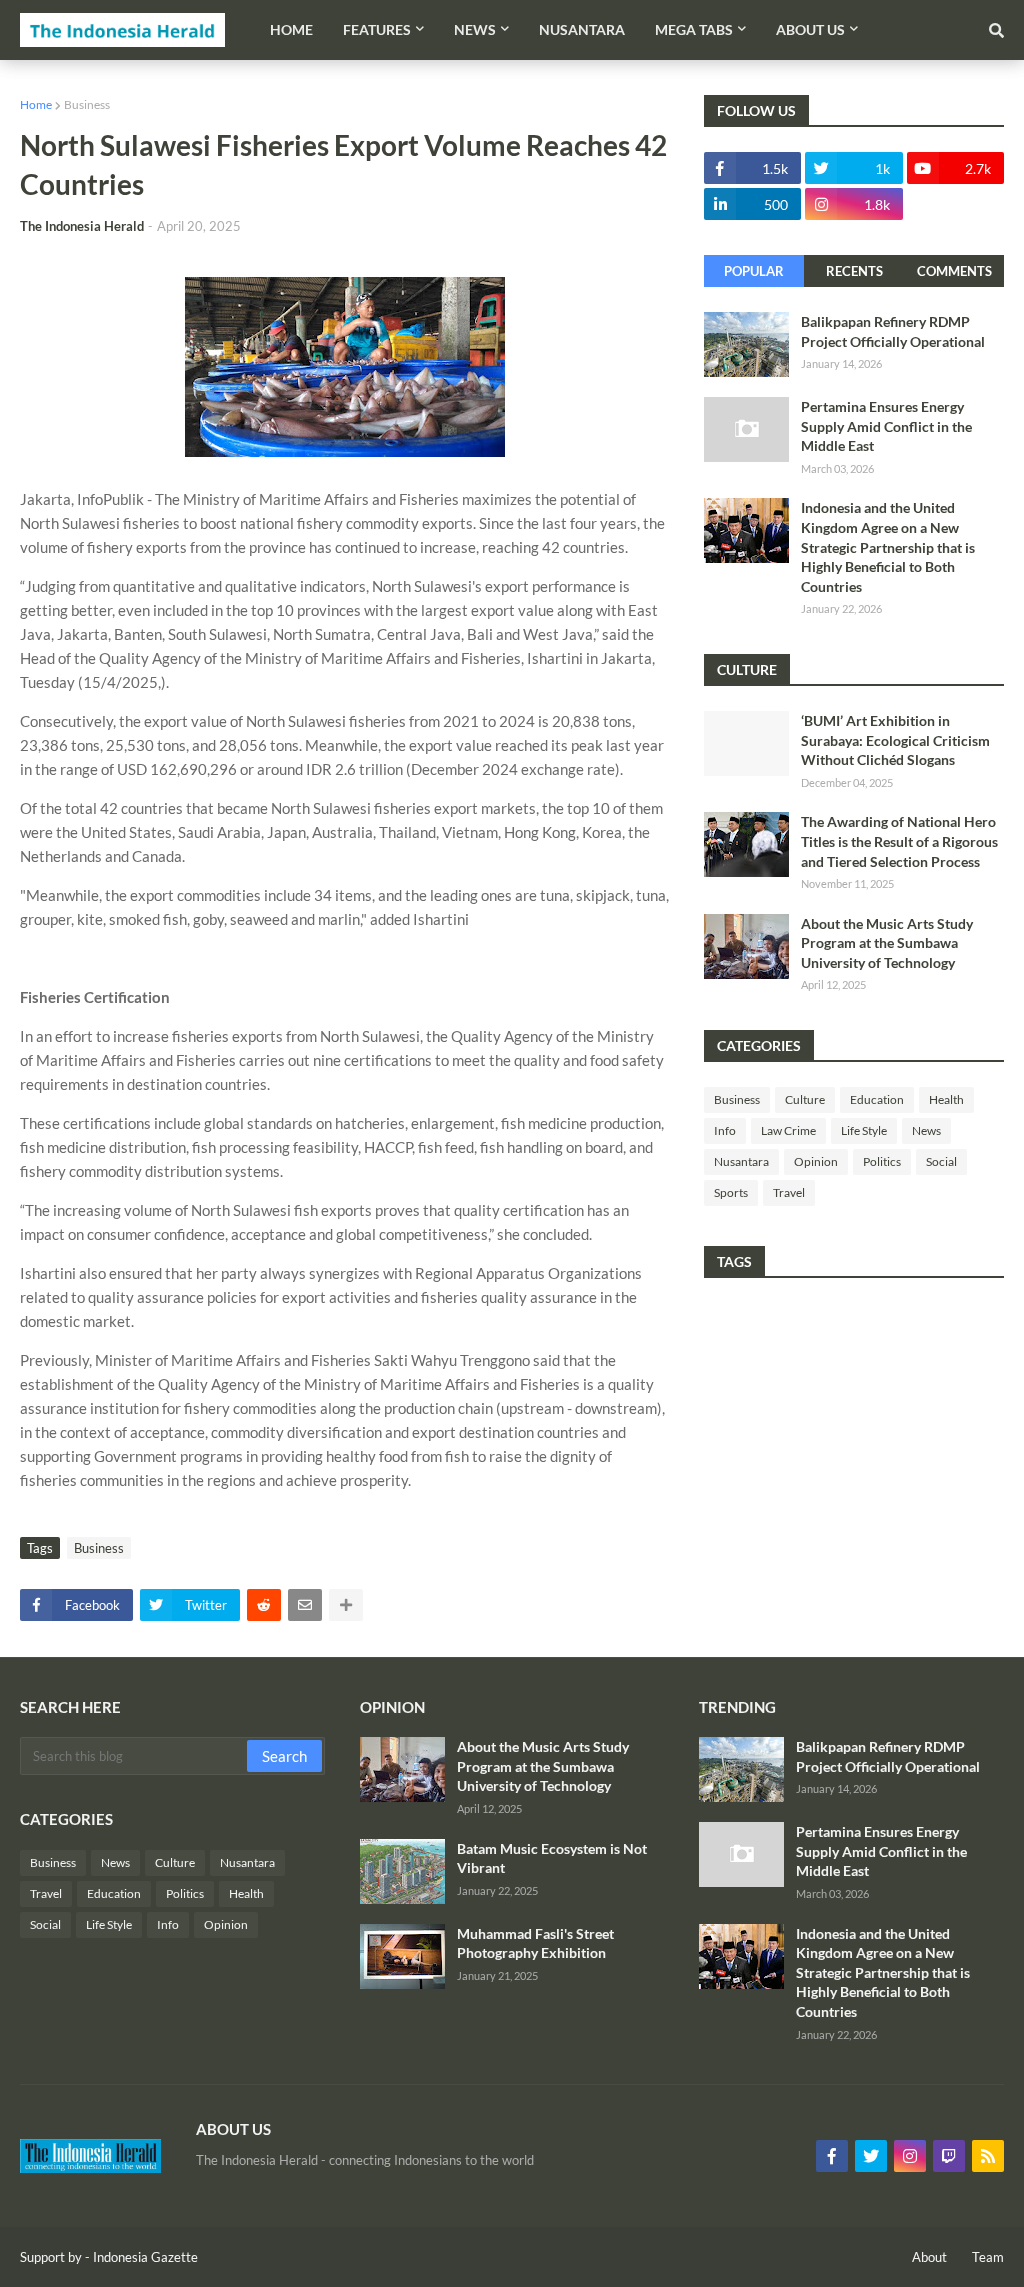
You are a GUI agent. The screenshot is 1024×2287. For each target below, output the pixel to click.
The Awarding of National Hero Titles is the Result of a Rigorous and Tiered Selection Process (899, 841)
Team (988, 2257)
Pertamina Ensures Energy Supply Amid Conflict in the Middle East (886, 426)
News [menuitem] (475, 29)
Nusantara (741, 1161)
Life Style (864, 1130)
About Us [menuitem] (810, 29)
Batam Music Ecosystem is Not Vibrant (552, 1858)
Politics (882, 1161)
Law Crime (788, 1130)
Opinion (816, 1161)
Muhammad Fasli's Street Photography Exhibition (535, 1943)
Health (946, 1099)
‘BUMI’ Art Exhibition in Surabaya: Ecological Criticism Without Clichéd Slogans (895, 740)
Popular (754, 271)
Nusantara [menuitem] (582, 29)
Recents (854, 271)
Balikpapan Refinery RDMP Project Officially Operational (893, 331)
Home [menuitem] (291, 29)
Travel (789, 1192)
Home (36, 104)
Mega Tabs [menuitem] (694, 29)
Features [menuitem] (377, 29)
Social (941, 1161)
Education (877, 1099)
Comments (954, 271)
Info (725, 1130)
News (926, 1130)
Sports (731, 1192)
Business (87, 104)
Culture (805, 1099)
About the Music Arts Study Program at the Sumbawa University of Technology (887, 943)
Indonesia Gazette (145, 2257)
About (929, 2257)
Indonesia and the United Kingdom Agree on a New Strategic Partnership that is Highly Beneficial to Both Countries (888, 546)
